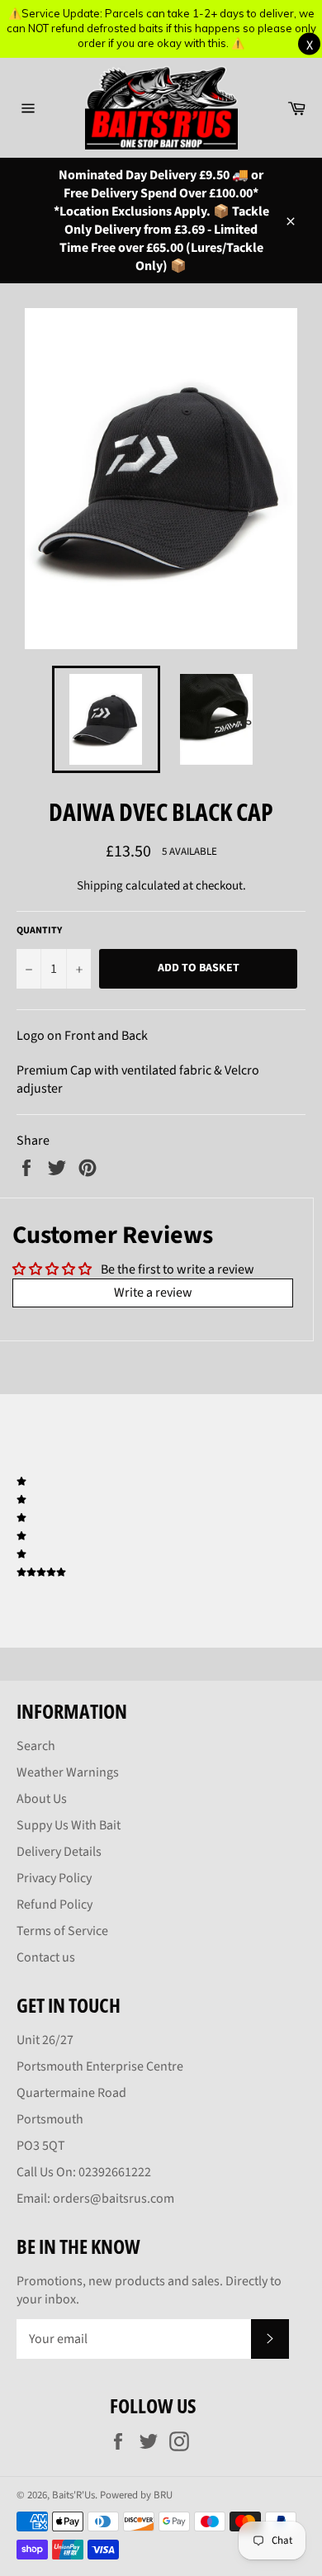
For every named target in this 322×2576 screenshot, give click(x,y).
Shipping (100, 886)
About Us (42, 1799)
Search (36, 1746)
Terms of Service (62, 1931)
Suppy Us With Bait (69, 1825)
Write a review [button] (153, 1293)
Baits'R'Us (73, 2495)
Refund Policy (54, 1905)
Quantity (39, 931)
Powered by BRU (136, 2495)
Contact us (46, 1957)
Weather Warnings (68, 1772)
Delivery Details (59, 1852)
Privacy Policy (54, 1878)
